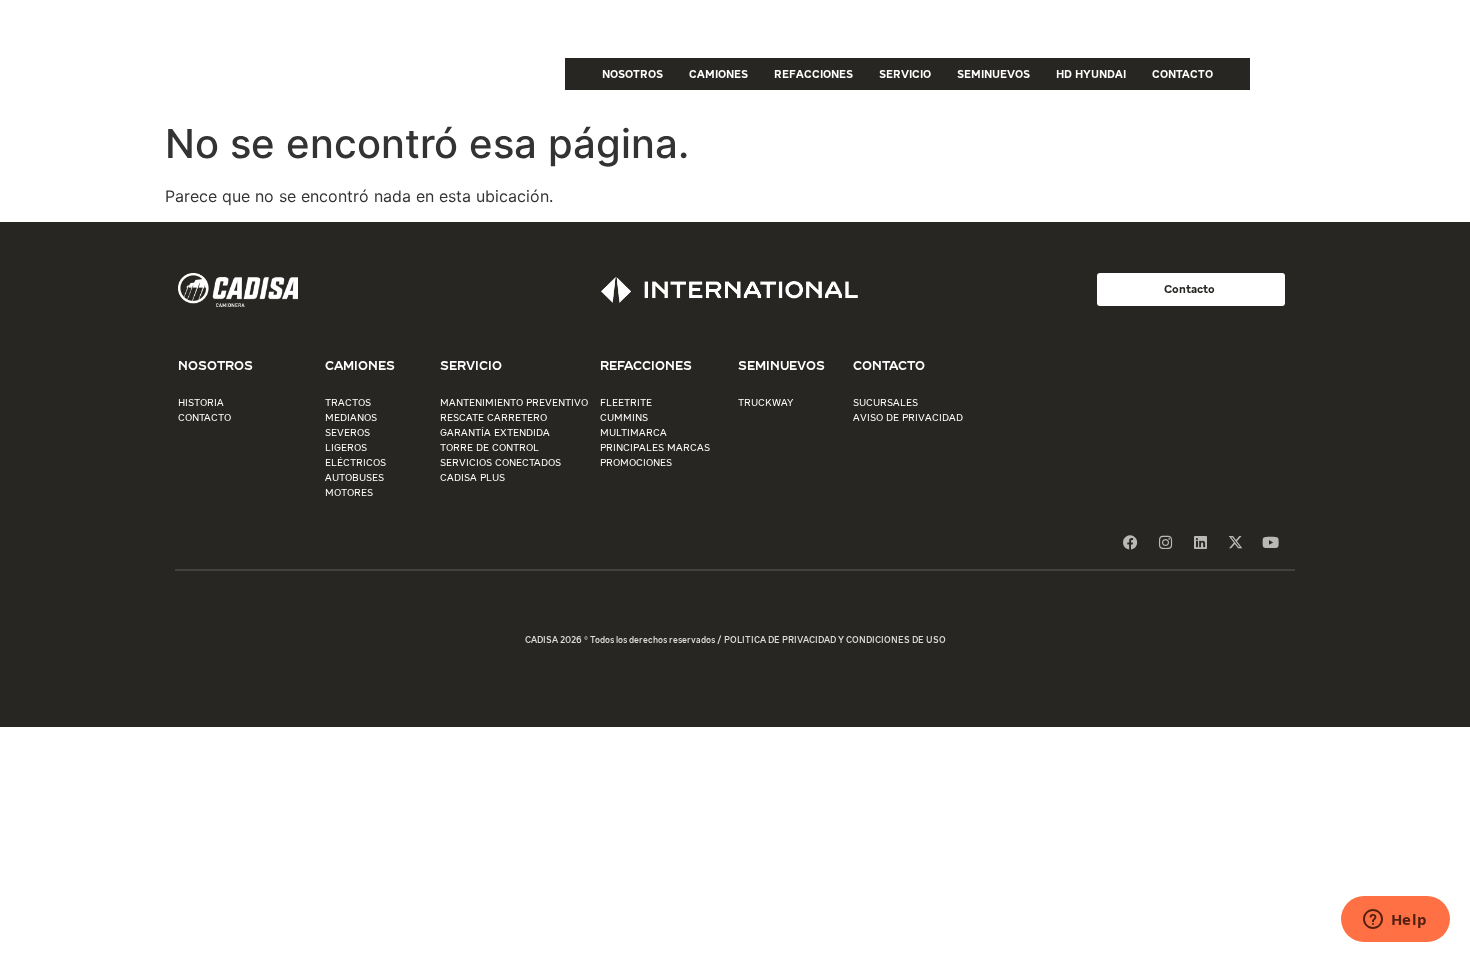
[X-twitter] (1235, 542)
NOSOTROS (632, 73)
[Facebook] (1130, 542)
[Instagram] (1165, 542)
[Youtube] (1270, 542)
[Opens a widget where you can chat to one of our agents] (1395, 921)
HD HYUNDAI (1091, 73)
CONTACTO (1182, 73)
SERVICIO (905, 73)
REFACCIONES (813, 73)
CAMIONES (718, 73)
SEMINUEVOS (993, 73)
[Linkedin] (1200, 542)
